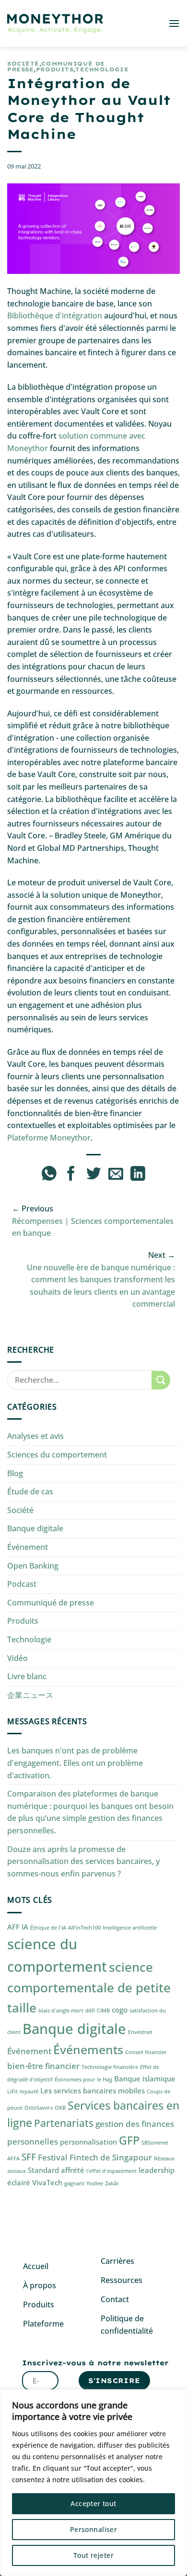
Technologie (102, 69)
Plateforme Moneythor (49, 1138)
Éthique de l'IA (48, 1928)
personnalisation (88, 2142)
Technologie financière (110, 2067)
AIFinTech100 (84, 1928)
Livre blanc (27, 1676)
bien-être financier (43, 2066)
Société (23, 64)
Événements (88, 2049)
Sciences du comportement (57, 1455)
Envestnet (140, 2032)
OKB (60, 2108)
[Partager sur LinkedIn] (138, 1175)
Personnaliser (93, 2529)
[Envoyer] (161, 1380)
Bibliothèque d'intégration (55, 316)
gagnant (74, 2183)
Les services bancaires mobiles (93, 2090)
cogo (120, 2010)
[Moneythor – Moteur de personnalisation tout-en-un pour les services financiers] (55, 24)
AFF (13, 1927)
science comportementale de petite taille (89, 1987)
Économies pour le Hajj (83, 2079)
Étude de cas (30, 1491)
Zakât (112, 2183)
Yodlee (95, 2183)
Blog (15, 1473)
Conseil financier (146, 2052)
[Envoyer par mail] (116, 1175)
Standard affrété (56, 2170)
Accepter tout (93, 2503)
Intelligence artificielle (130, 1928)
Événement (28, 1547)
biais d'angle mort (61, 2011)
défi (90, 2011)
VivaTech (47, 2182)
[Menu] (174, 23)
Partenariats (64, 2123)
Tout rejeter (93, 2555)
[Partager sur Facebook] (71, 1175)
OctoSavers (39, 2108)
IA (25, 1927)
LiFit (12, 2091)
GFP (129, 2141)
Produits (55, 69)
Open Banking (33, 1566)
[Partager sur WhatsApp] (49, 1175)
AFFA (13, 2158)
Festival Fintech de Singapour (95, 2157)
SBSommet (155, 2143)
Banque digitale (35, 1528)
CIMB (103, 2011)
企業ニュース (30, 1695)
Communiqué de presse (51, 1603)
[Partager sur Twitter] (94, 1175)
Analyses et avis (35, 1436)
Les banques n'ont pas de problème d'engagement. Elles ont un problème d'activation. (75, 1763)
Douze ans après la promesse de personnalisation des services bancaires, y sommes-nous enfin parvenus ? (83, 1861)
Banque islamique (145, 2079)
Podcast (22, 1584)
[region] (93, 2483)
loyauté (29, 2091)
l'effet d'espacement (111, 2171)
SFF (29, 2157)
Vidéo (18, 1658)
